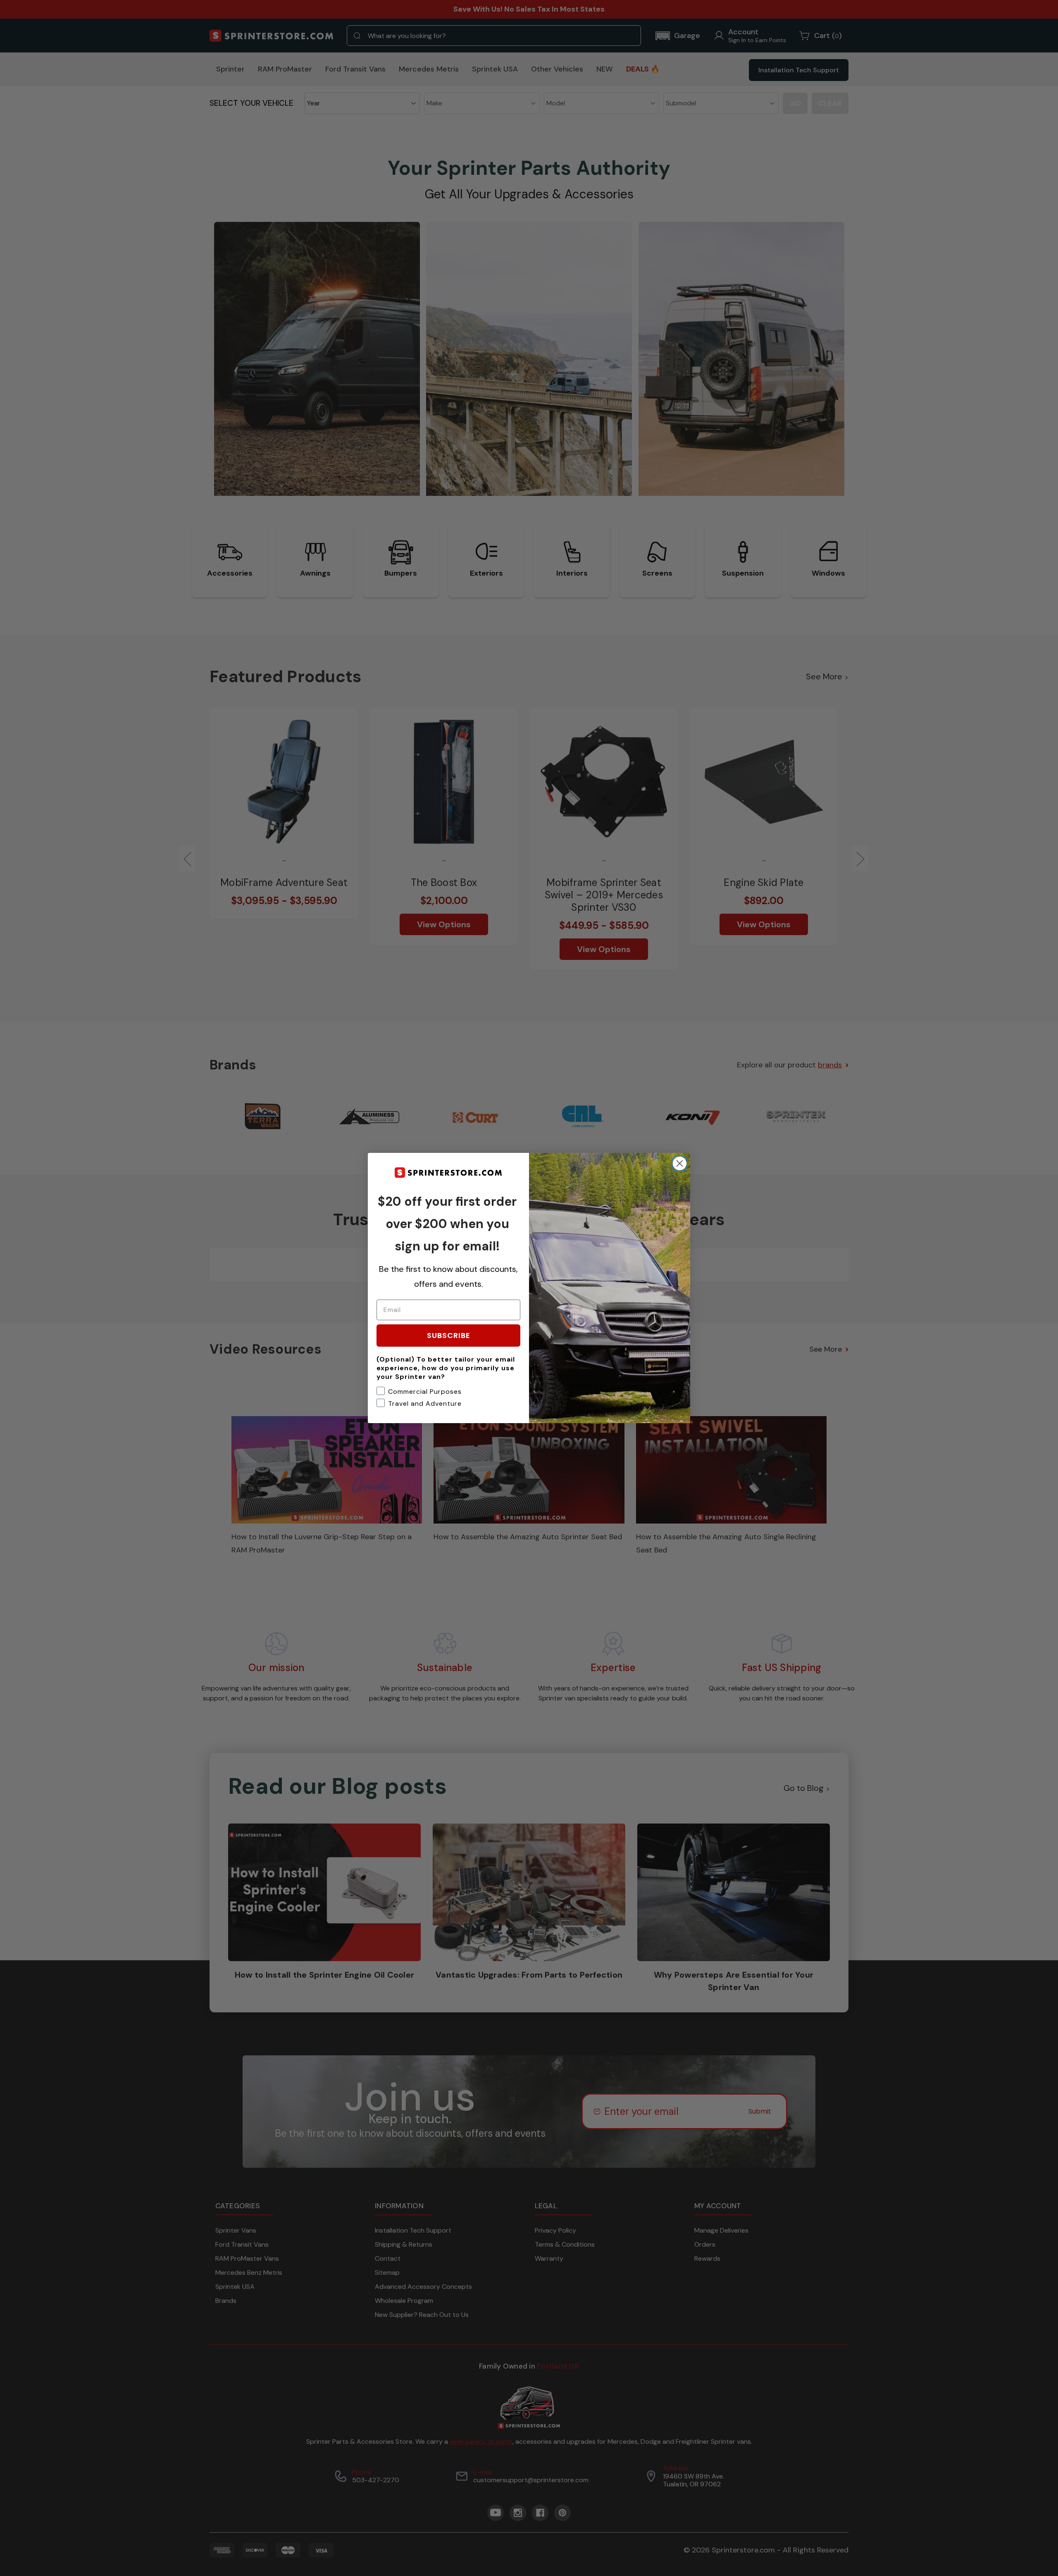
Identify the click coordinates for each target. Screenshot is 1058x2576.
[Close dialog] (680, 1163)
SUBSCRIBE (449, 1335)
